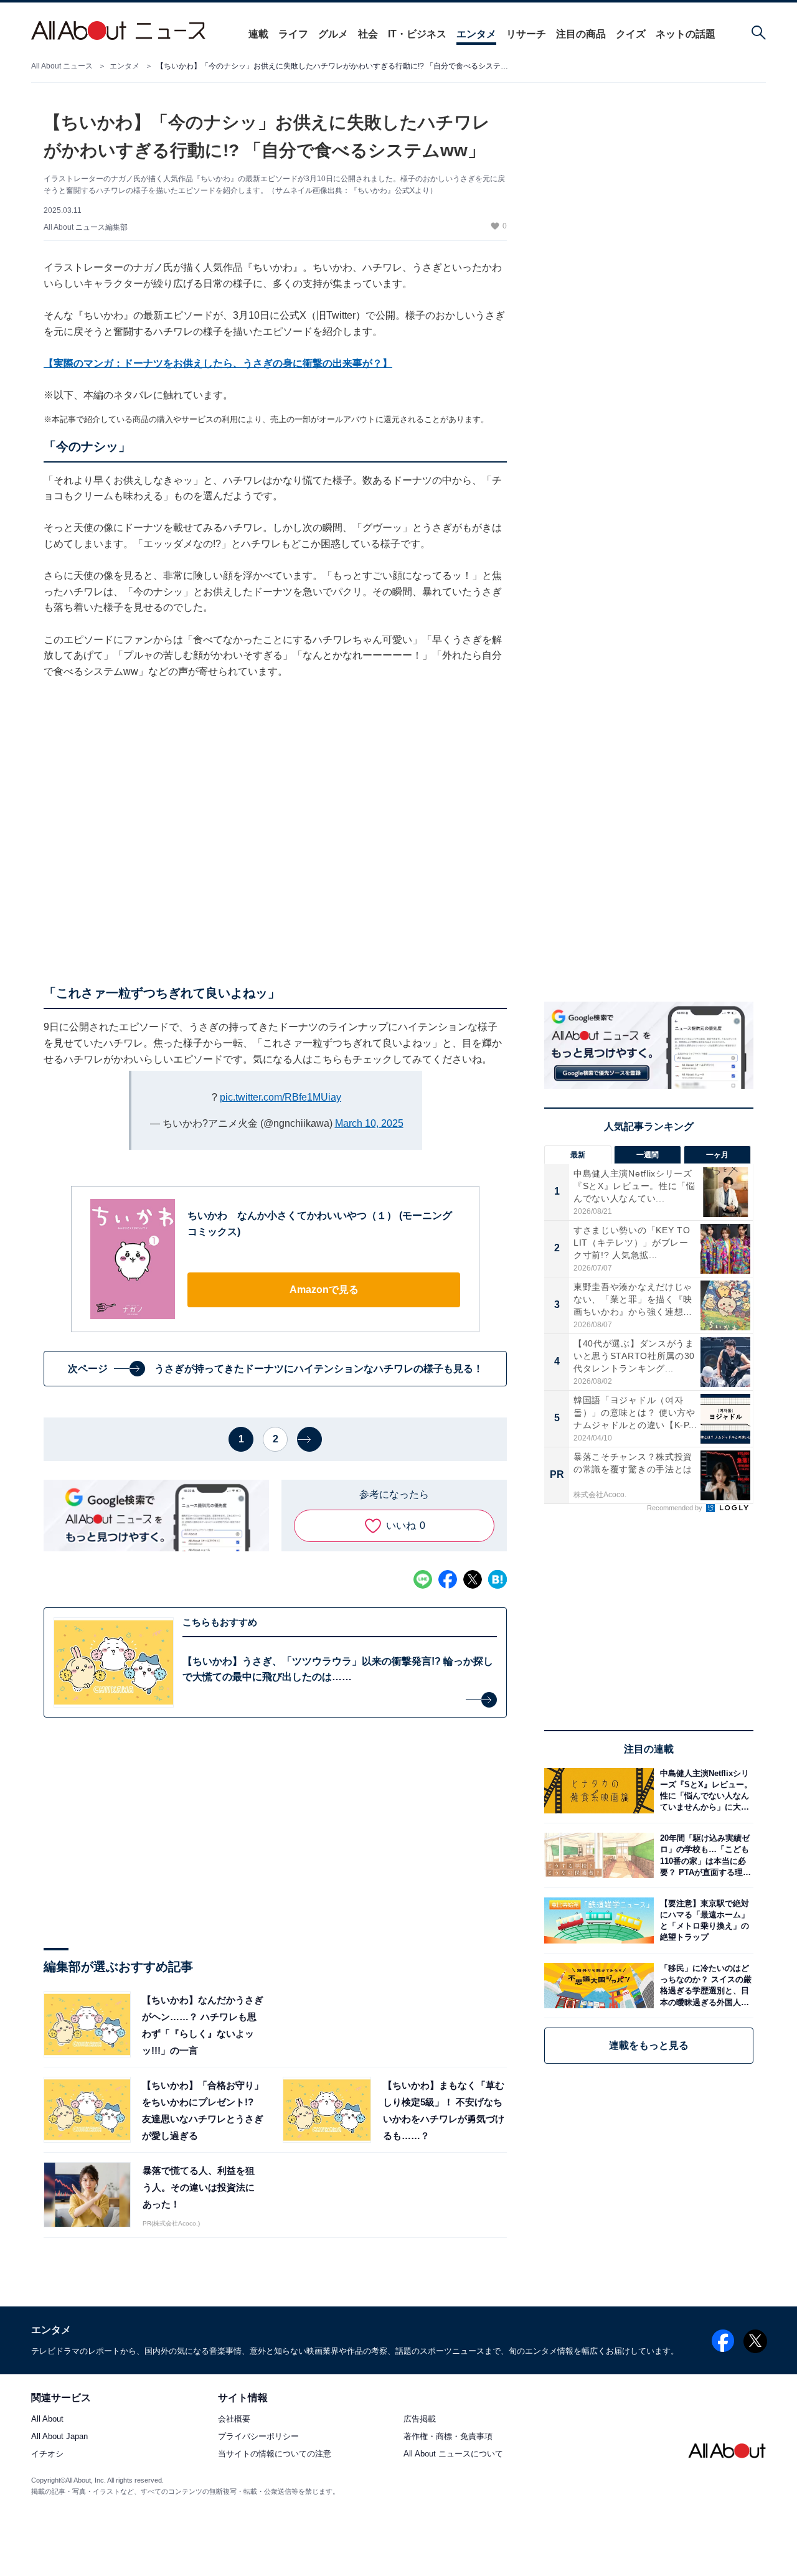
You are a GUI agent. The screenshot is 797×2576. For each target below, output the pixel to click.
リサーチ (526, 34)
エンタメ (476, 34)
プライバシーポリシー (258, 2437)
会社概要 (234, 2419)
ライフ (293, 34)
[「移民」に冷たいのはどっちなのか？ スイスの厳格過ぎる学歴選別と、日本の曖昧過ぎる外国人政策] (704, 1986)
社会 (368, 34)
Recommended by (676, 1508)
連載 (258, 34)
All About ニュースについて (453, 2454)
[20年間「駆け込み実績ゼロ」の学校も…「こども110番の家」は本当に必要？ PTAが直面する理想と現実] (704, 1855)
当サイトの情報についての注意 (275, 2454)
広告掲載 (420, 2419)
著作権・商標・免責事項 (448, 2437)
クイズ (631, 34)
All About (47, 2419)
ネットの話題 (686, 34)
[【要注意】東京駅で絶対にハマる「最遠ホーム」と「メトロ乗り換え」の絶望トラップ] (704, 1920)
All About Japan (59, 2437)
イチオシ (47, 2454)
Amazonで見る (324, 1290)
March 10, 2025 (369, 1123)
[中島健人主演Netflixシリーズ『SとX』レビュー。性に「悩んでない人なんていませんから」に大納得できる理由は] (704, 1791)
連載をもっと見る (649, 2045)
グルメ (333, 34)
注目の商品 (581, 34)
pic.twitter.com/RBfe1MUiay (281, 1097)
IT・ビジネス (417, 34)
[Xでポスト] (473, 1579)
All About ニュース (62, 66)
